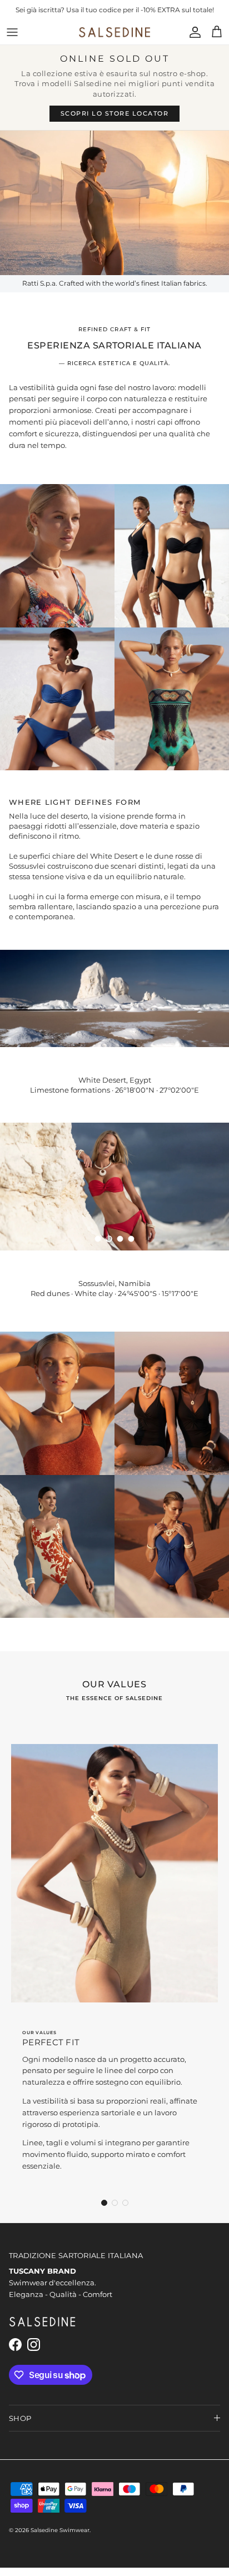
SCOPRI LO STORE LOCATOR (115, 121)
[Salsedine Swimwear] (114, 40)
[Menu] (12, 40)
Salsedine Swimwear (60, 2538)
